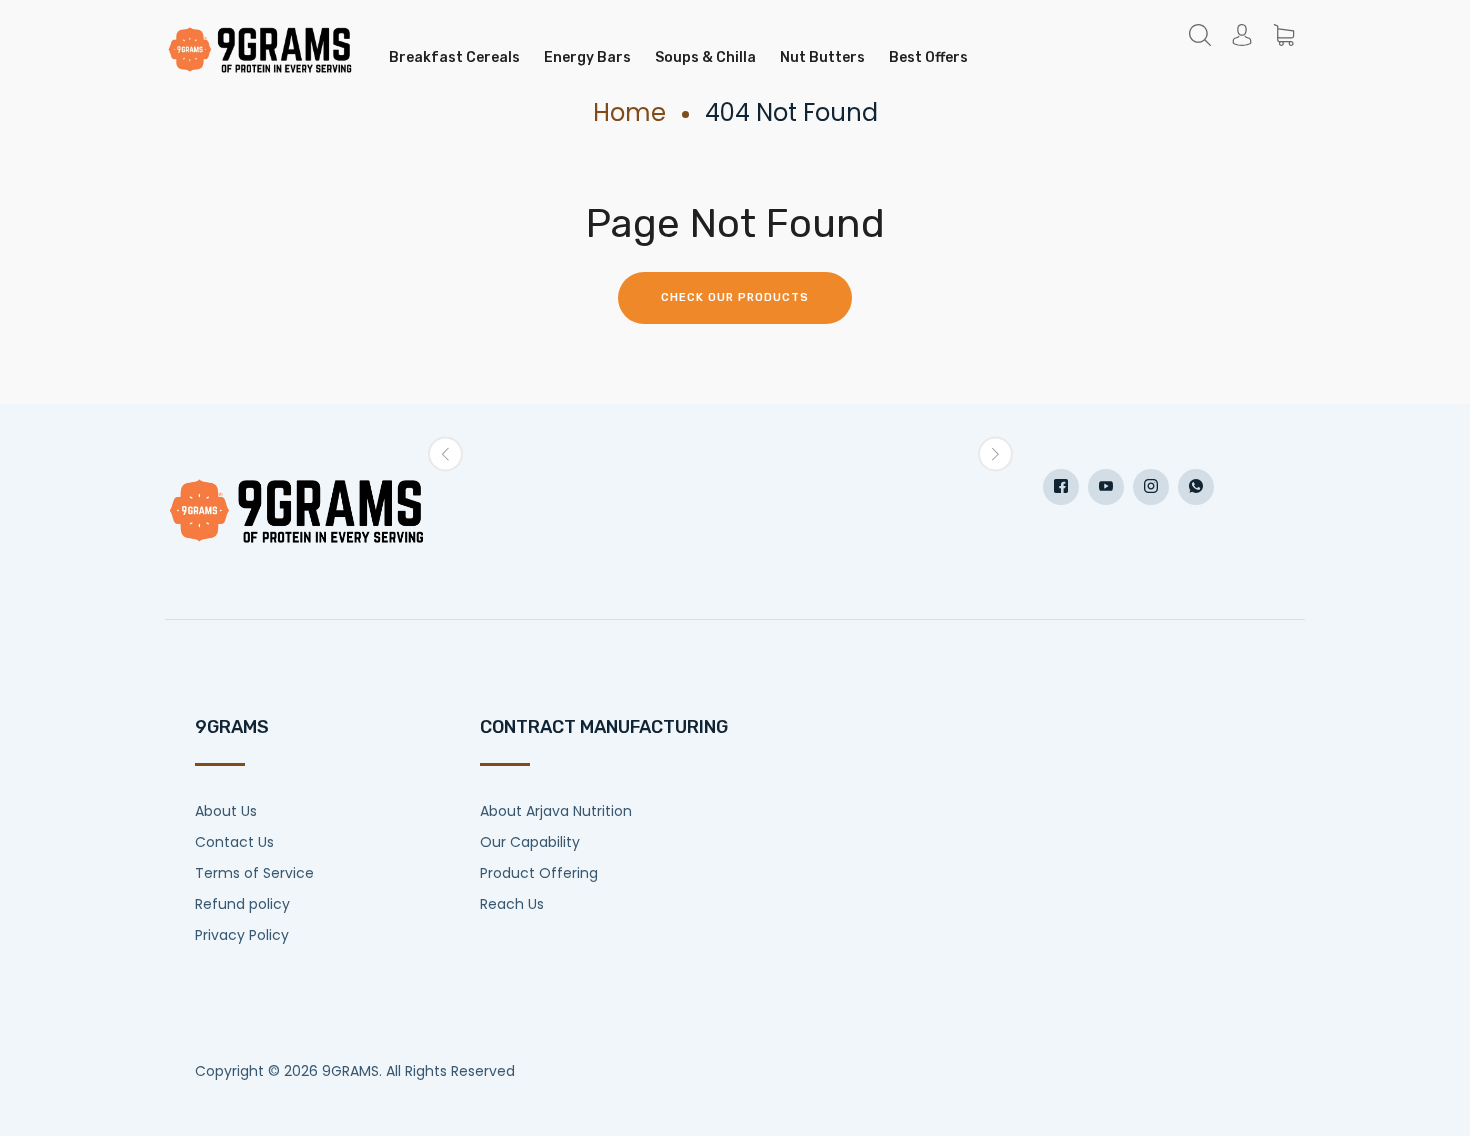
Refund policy (242, 904)
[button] (445, 454)
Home (629, 112)
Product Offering (539, 873)
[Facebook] (1061, 487)
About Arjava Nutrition (556, 811)
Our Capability (530, 842)
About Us (226, 811)
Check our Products (735, 297)
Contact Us (234, 842)
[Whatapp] (1196, 487)
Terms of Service (254, 873)
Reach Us (512, 904)
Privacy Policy (242, 935)
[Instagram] (1151, 487)
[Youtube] (1106, 487)
